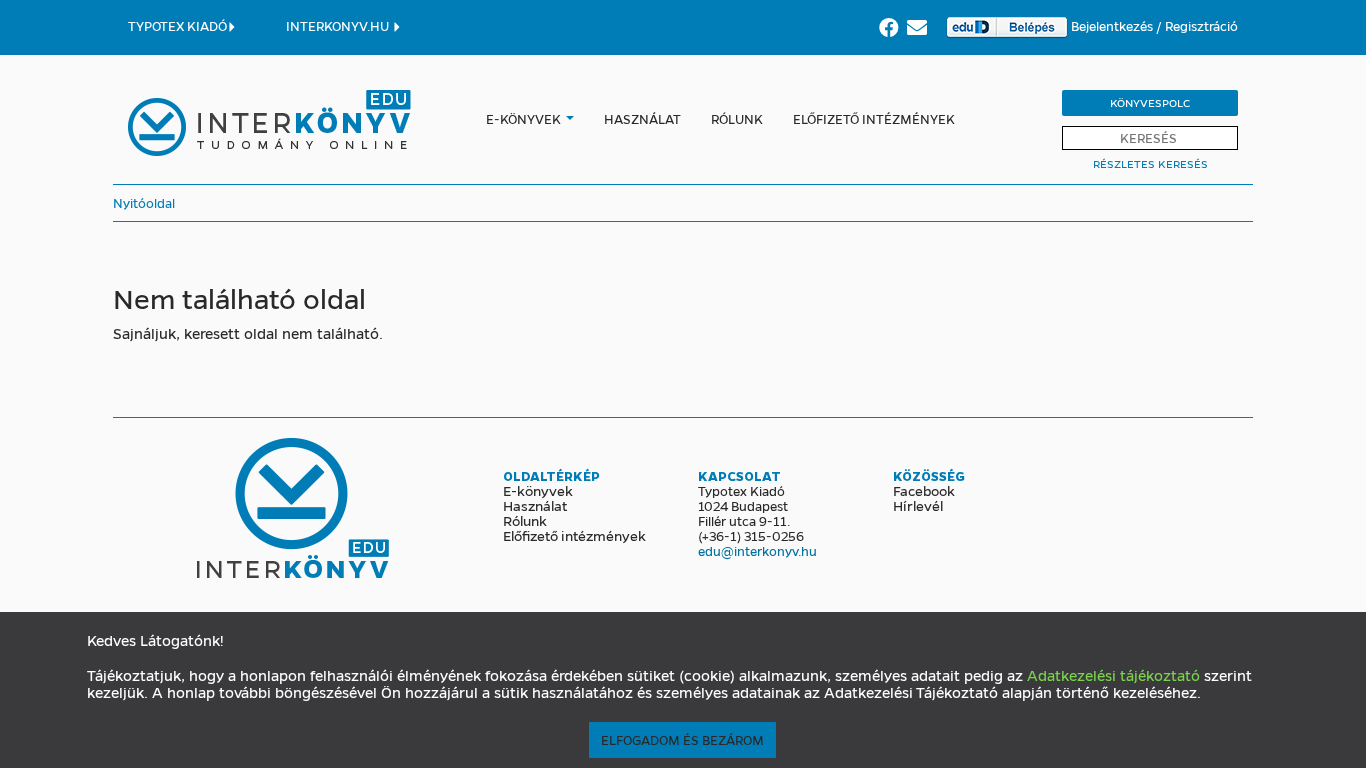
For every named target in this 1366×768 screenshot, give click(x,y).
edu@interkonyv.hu (757, 550)
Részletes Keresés (1150, 163)
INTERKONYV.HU (339, 25)
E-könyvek (523, 118)
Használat (642, 118)
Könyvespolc (1150, 102)
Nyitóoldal (144, 202)
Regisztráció (1201, 25)
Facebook (924, 490)
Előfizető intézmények (874, 118)
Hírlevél (918, 505)
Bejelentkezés (1113, 25)
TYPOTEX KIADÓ (177, 25)
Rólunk (737, 118)
